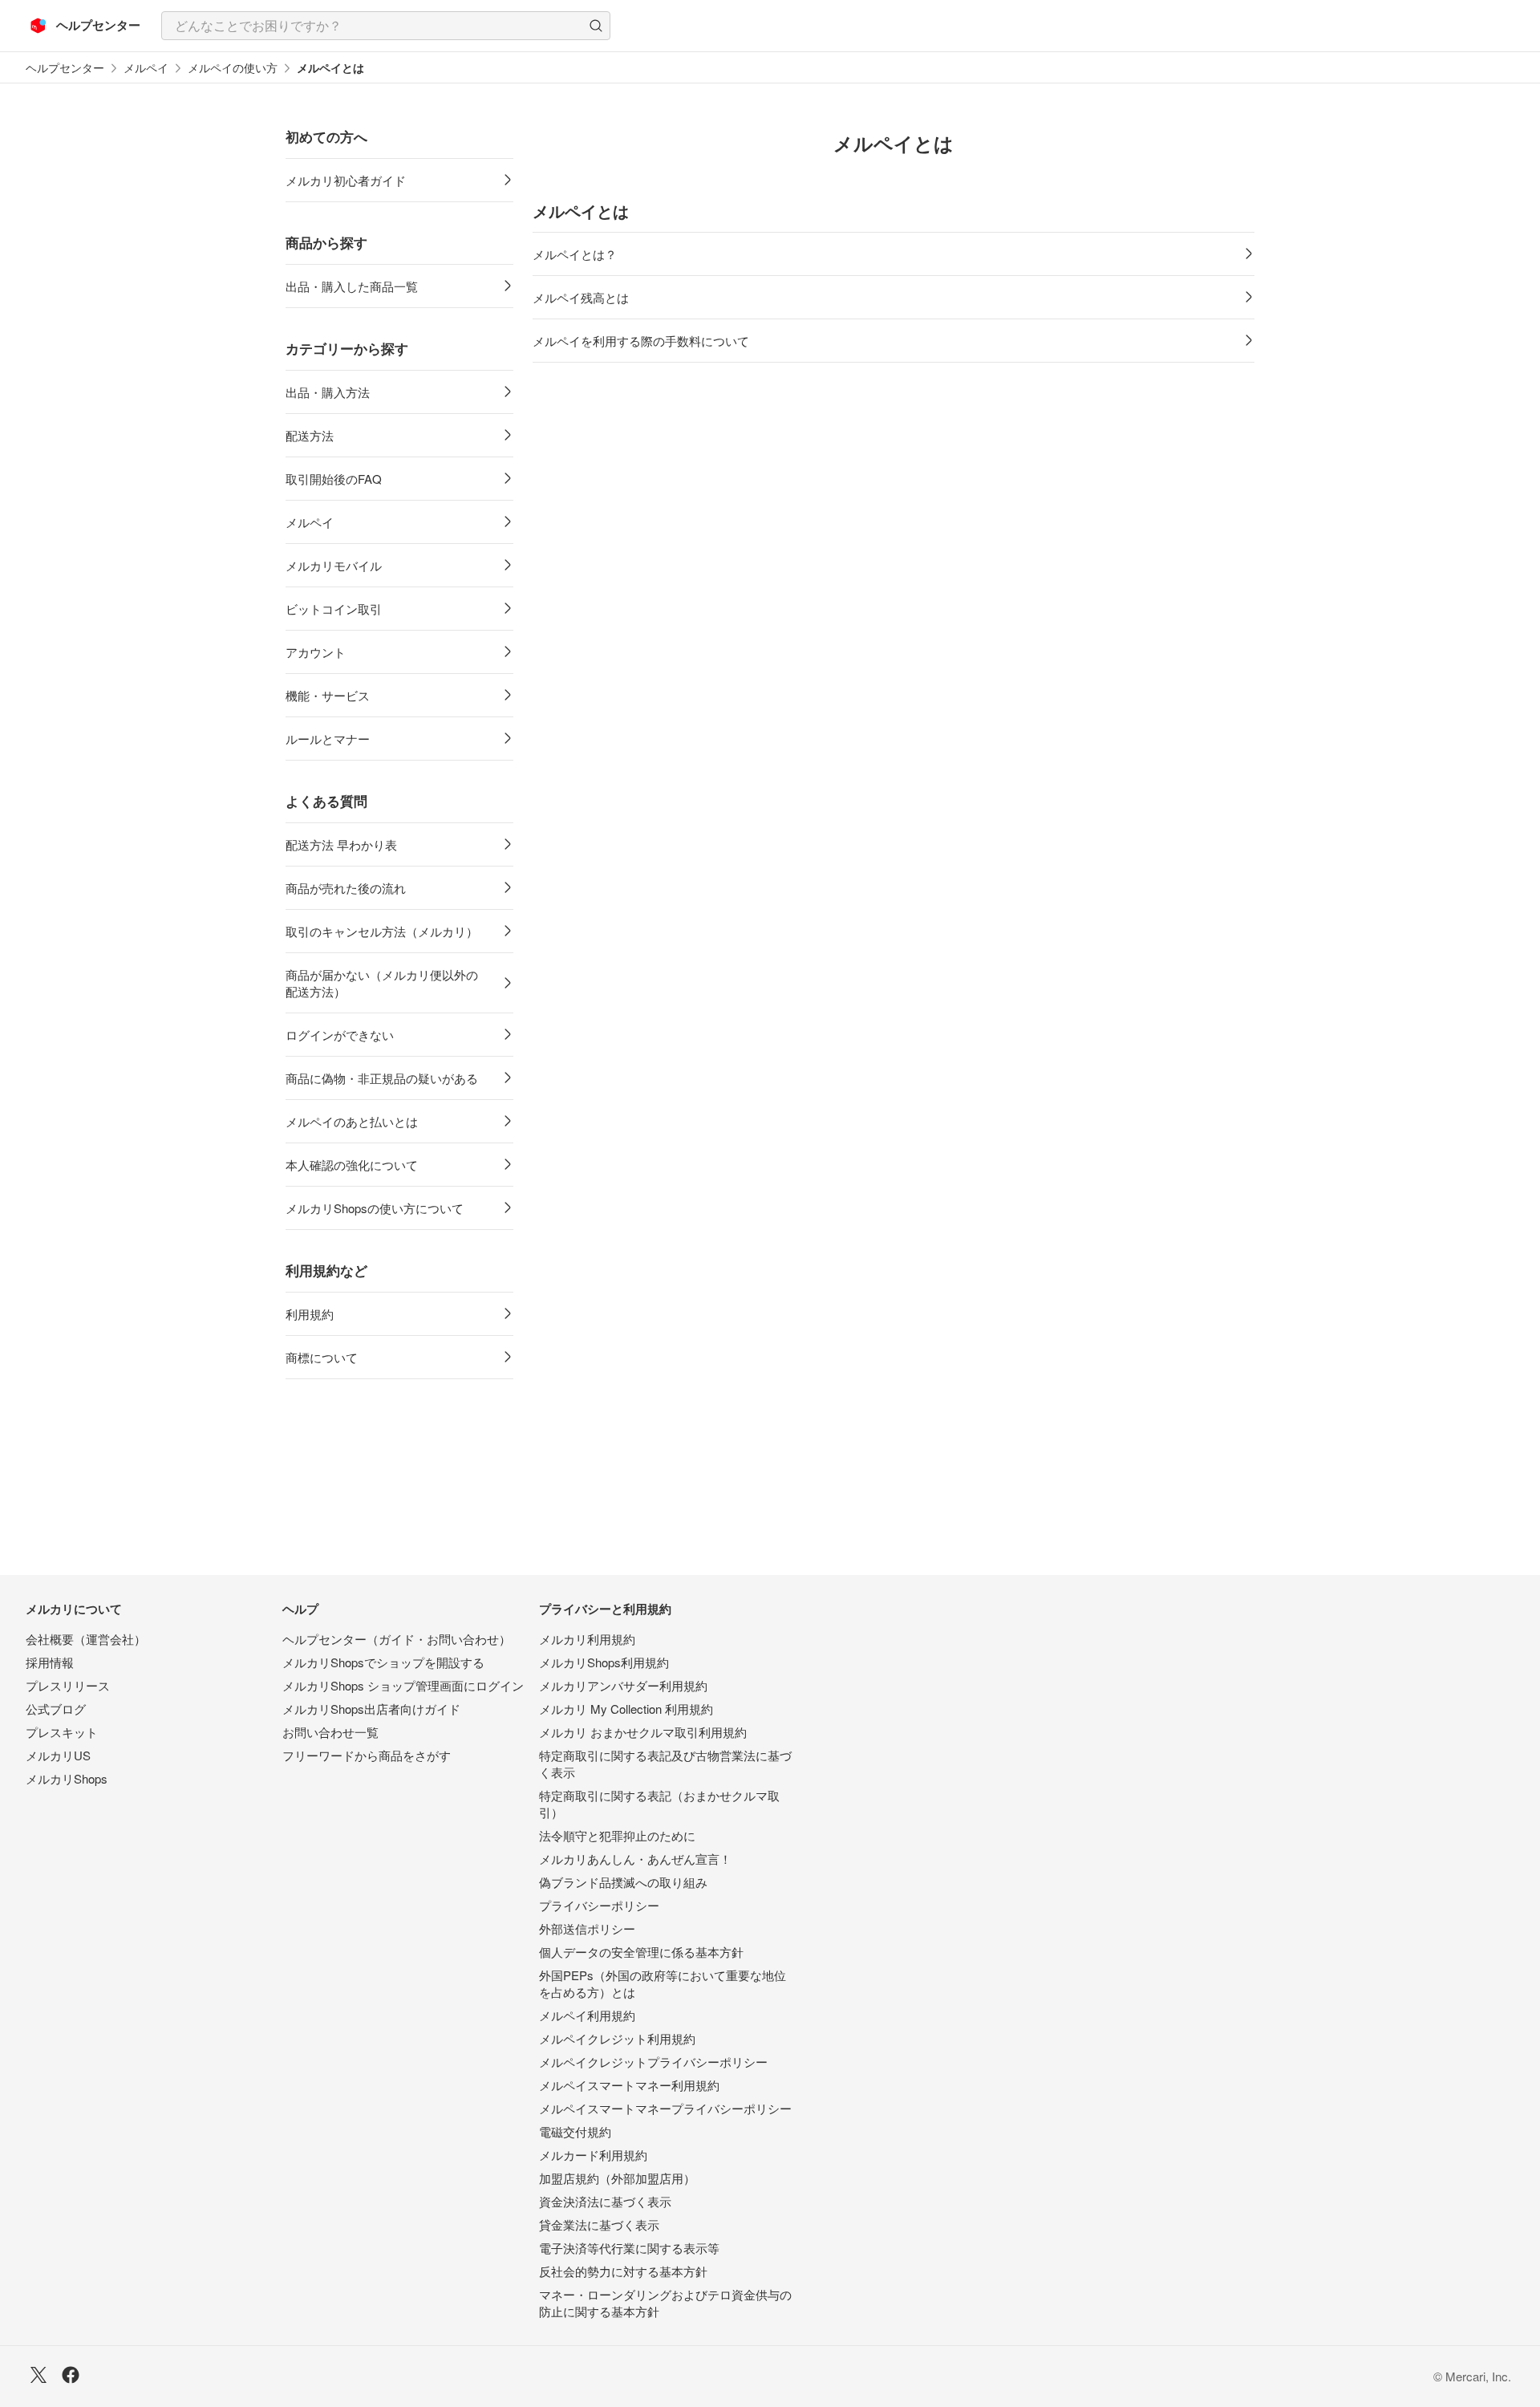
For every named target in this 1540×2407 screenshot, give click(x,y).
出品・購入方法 (328, 392)
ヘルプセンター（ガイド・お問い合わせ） (397, 1639)
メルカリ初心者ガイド (346, 180)
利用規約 (310, 1314)
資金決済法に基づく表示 (605, 2201)
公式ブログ (56, 1709)
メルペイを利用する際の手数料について (641, 341)
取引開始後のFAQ (334, 479)
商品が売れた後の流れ (346, 888)
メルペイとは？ (575, 254)
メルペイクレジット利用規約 (617, 2038)
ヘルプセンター (65, 68)
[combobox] (386, 26)
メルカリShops (67, 1778)
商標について (322, 1357)
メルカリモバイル (334, 565)
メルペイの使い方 (233, 68)
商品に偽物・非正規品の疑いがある (382, 1078)
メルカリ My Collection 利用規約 (626, 1709)
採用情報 (50, 1662)
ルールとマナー (328, 739)
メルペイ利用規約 (587, 2015)
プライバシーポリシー (599, 1905)
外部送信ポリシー (587, 1928)
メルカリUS (58, 1755)
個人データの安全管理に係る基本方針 (641, 1952)
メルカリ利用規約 (587, 1639)
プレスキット (62, 1732)
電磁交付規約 (575, 2131)
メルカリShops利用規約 (604, 1662)
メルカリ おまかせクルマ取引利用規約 (643, 1732)
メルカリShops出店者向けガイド (371, 1709)
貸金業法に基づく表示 (599, 2224)
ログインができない (340, 1035)
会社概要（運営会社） (86, 1639)
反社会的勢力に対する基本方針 (623, 2271)
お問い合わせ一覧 (330, 1732)
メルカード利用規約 (593, 2155)
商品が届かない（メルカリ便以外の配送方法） (382, 983)
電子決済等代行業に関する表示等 (629, 2248)
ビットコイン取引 (334, 609)
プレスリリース (68, 1685)
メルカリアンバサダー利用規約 (623, 1685)
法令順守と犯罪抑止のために (617, 1835)
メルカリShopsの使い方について (375, 1208)
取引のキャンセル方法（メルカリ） (382, 931)
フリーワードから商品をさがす (367, 1755)
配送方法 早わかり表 (341, 844)
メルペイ (146, 68)
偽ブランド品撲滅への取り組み (623, 1882)
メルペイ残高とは (581, 297)
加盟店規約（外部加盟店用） (617, 2178)
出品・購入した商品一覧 (352, 286)
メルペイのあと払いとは (352, 1121)
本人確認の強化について (352, 1165)
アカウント (316, 652)
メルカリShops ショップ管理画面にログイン (403, 1685)
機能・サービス (328, 695)
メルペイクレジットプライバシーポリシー (653, 2062)
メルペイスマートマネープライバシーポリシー (665, 2108)
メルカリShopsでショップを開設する (383, 1662)
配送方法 (310, 435)
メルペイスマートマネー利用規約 (629, 2085)
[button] (596, 26)
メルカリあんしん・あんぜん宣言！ (635, 1859)
